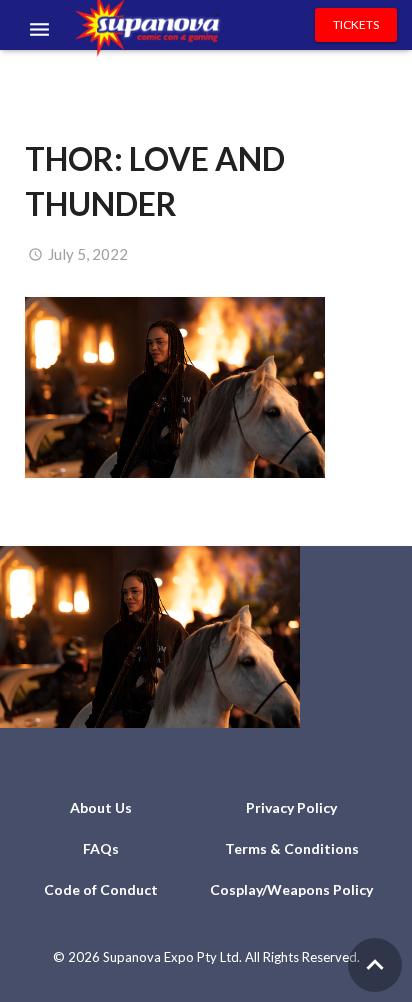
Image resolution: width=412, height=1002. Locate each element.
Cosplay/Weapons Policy (291, 889)
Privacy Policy (291, 807)
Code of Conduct (101, 889)
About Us (101, 807)
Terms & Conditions (292, 848)
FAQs (101, 848)
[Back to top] (375, 965)
